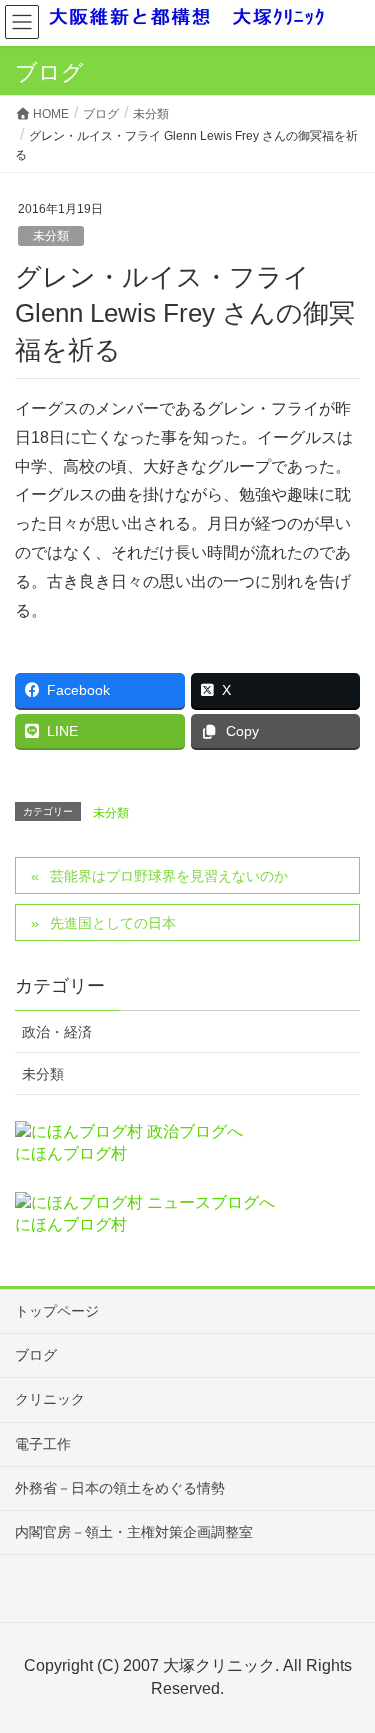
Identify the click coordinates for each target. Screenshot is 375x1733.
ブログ (36, 1355)
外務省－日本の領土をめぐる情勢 (120, 1488)
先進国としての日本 (113, 923)
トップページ (57, 1311)
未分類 (51, 236)
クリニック (50, 1399)
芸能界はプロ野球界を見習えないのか (169, 876)
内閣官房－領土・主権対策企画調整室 (134, 1532)
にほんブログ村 (71, 1153)
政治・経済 (57, 1032)
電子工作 (43, 1444)
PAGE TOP (344, 1663)
